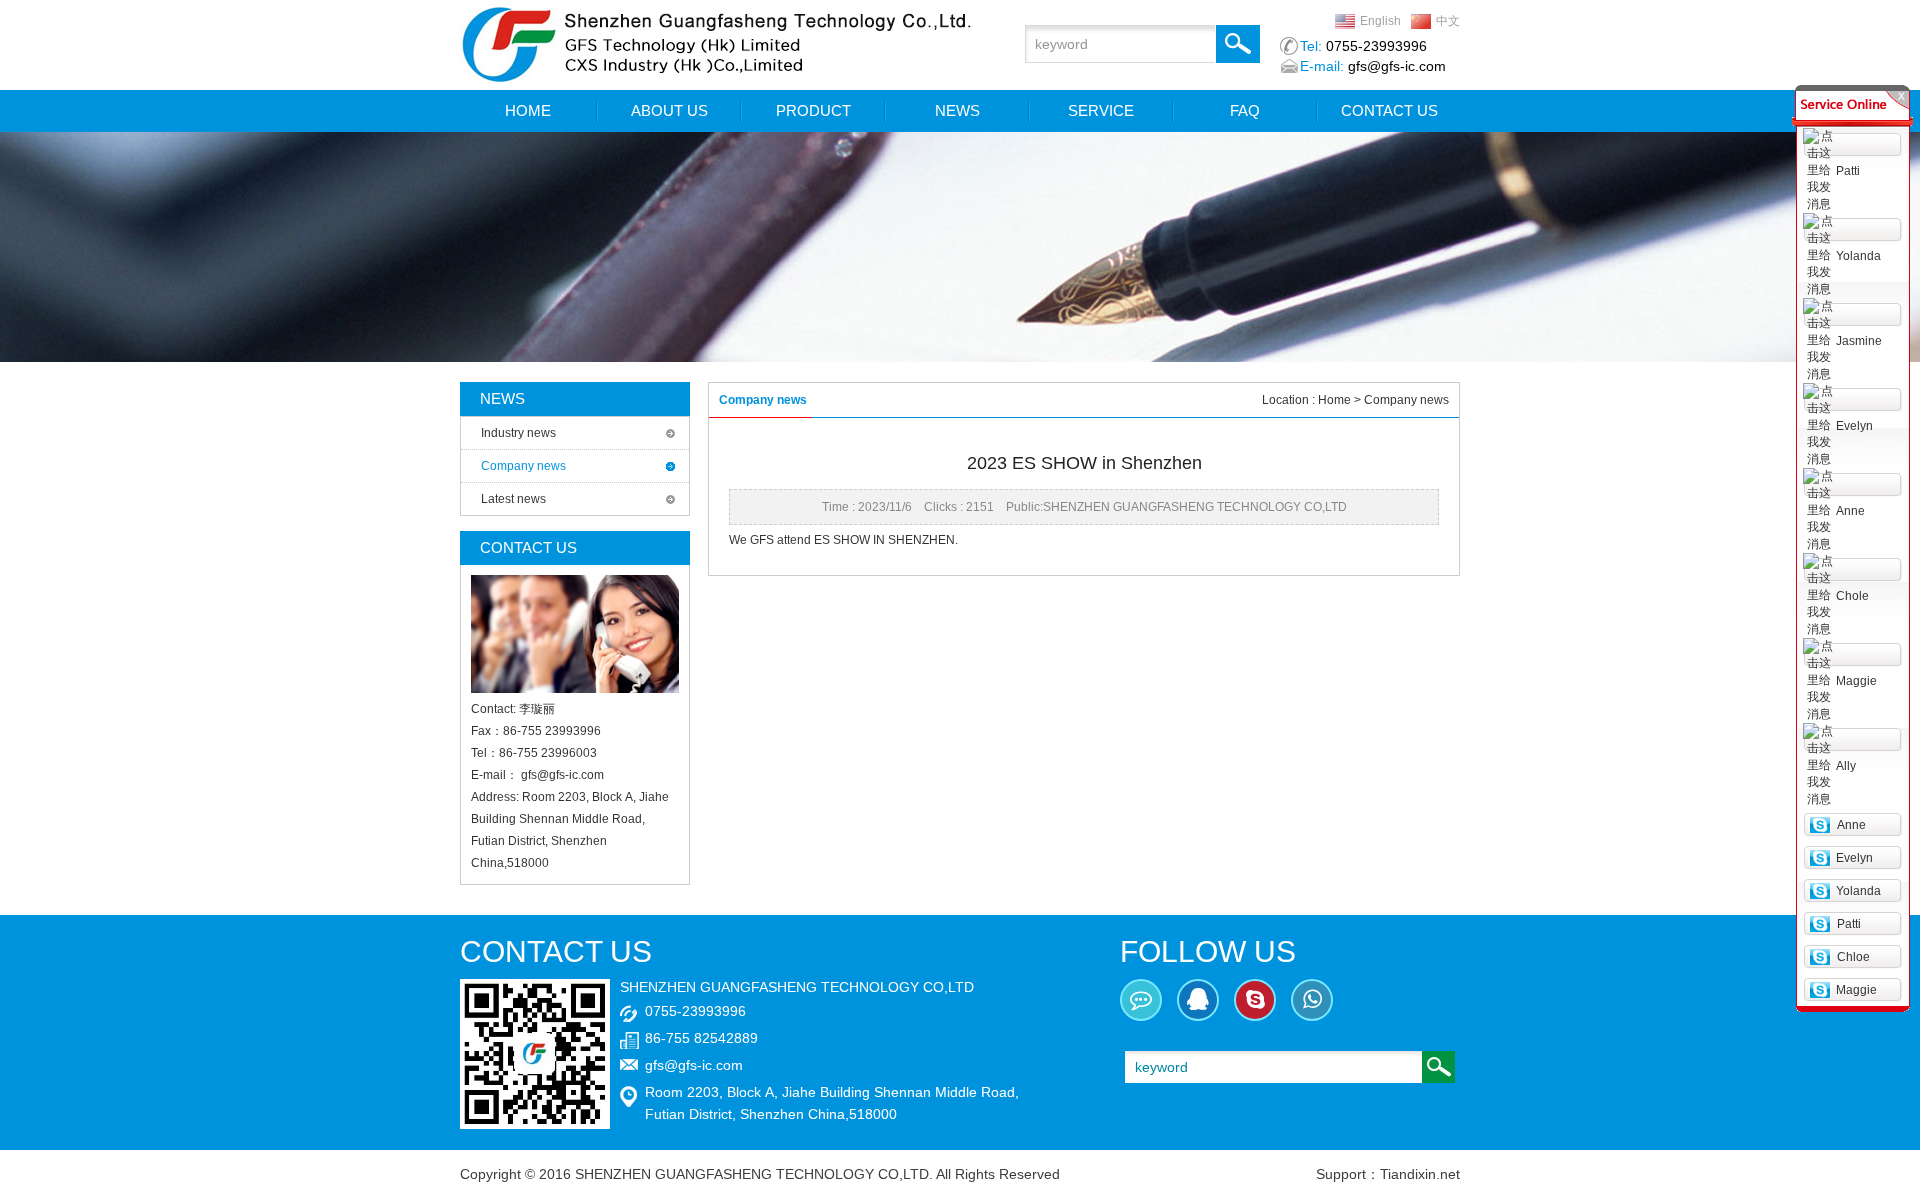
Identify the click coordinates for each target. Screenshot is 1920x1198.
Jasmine (1859, 341)
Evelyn (1854, 426)
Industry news (518, 433)
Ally (1846, 766)
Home (1334, 400)
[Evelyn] (1819, 857)
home (528, 110)
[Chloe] (1819, 956)
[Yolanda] (1819, 890)
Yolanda (1858, 256)
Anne (1850, 511)
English (1380, 21)
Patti (1848, 171)
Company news (523, 466)
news (957, 110)
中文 (1448, 21)
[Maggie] (1819, 989)
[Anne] (1819, 824)
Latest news (513, 499)
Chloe (1853, 957)
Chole (1852, 596)
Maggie (1856, 681)
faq (1245, 110)
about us (669, 110)
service (1101, 110)
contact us (1389, 110)
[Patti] (1819, 923)
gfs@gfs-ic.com (562, 775)
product (813, 110)
